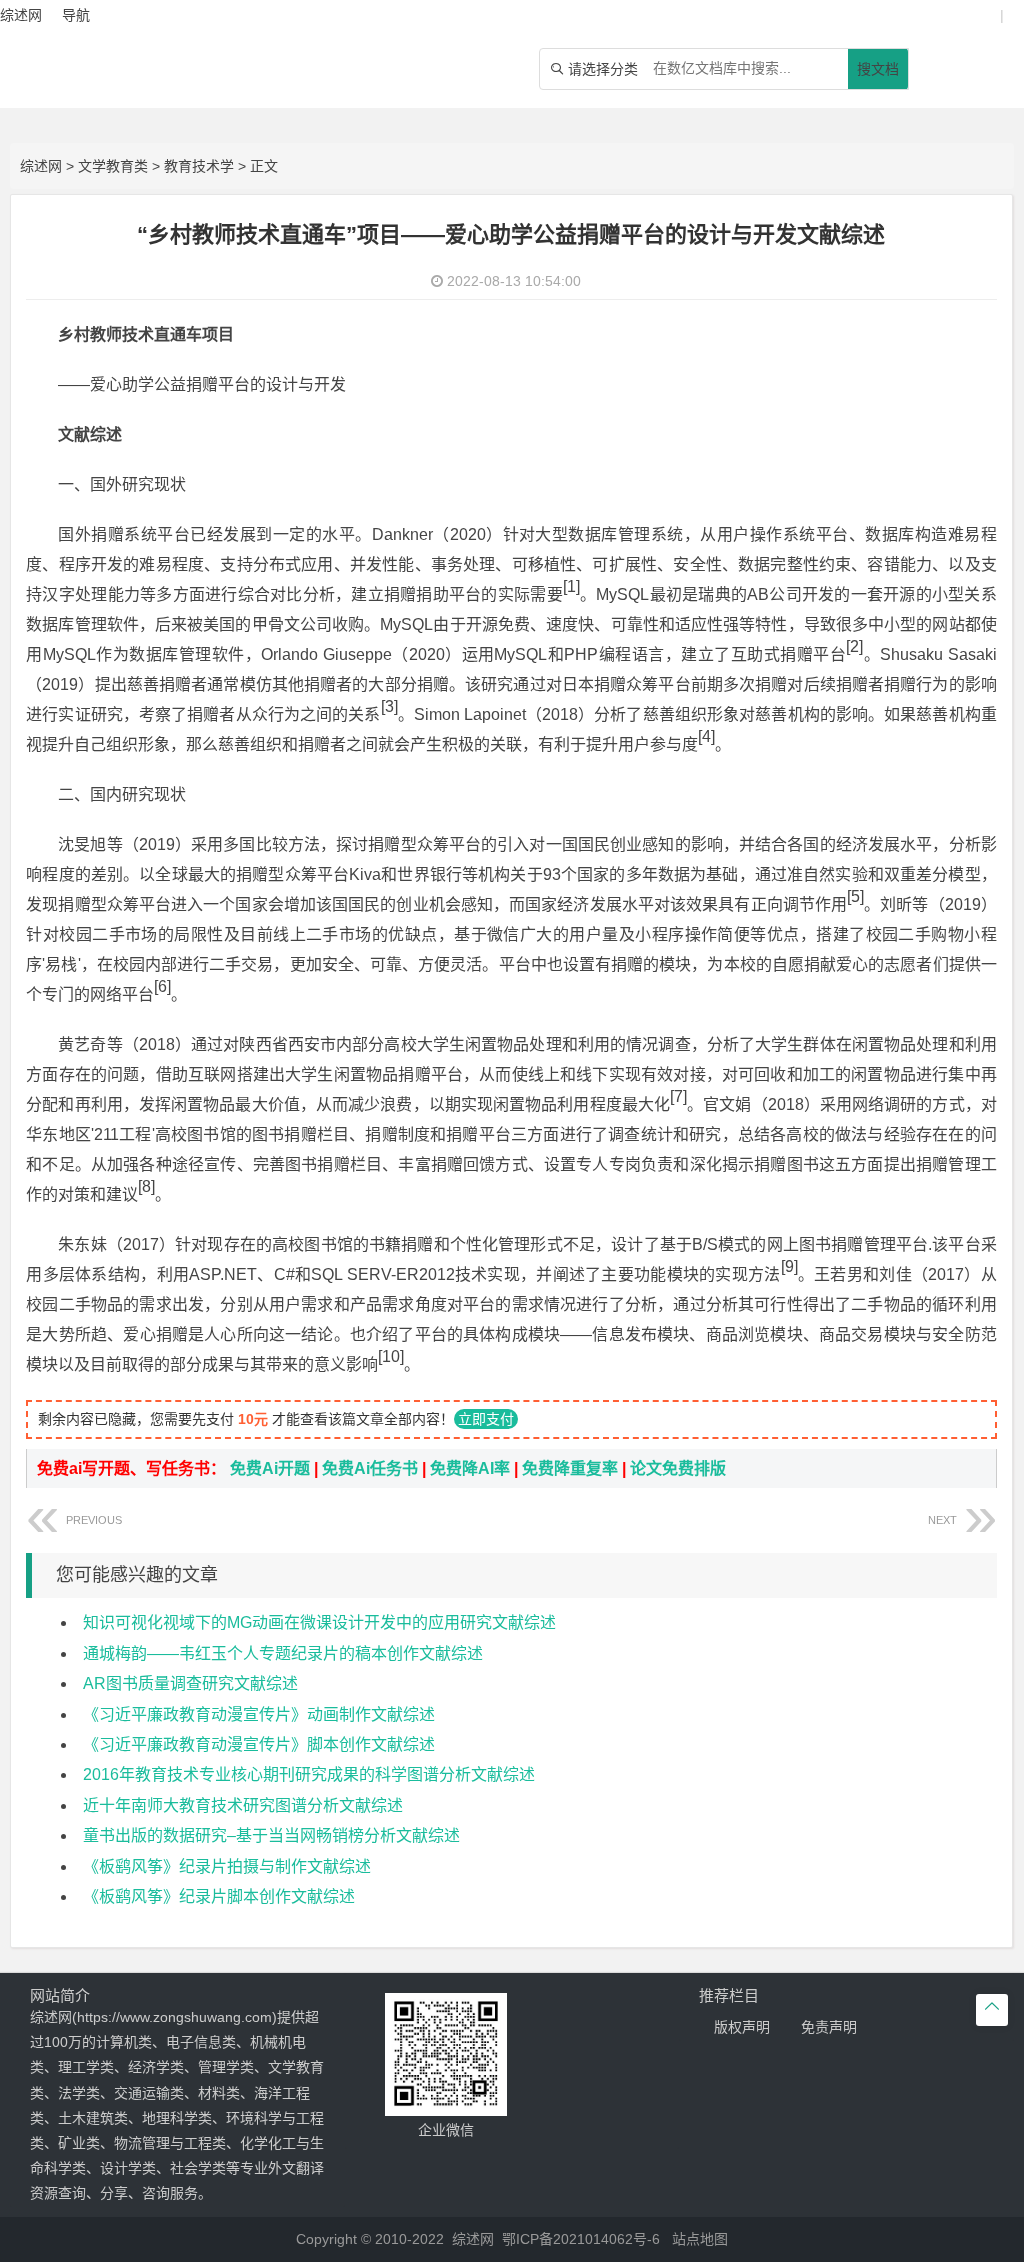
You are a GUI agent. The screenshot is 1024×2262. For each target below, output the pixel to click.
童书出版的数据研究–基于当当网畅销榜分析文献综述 (271, 1835)
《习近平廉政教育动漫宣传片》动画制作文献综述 (259, 1714)
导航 (76, 15)
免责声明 (829, 2027)
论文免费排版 (678, 1468)
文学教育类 (113, 166)
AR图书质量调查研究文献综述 (190, 1683)
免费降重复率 (570, 1468)
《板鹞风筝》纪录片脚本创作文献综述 (219, 1896)
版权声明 (742, 2027)
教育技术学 (199, 166)
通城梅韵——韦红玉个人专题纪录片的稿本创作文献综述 (283, 1653)
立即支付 (486, 1419)
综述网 (41, 166)
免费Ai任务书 (370, 1468)
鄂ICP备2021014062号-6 (581, 2239)
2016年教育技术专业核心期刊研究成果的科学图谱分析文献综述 (309, 1774)
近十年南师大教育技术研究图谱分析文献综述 (243, 1805)
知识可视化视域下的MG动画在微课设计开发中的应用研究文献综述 (319, 1622)
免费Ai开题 (270, 1468)
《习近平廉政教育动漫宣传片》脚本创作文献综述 (259, 1744)
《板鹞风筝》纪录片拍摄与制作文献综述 (227, 1866)
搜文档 (878, 69)
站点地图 (700, 2239)
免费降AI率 (470, 1468)
